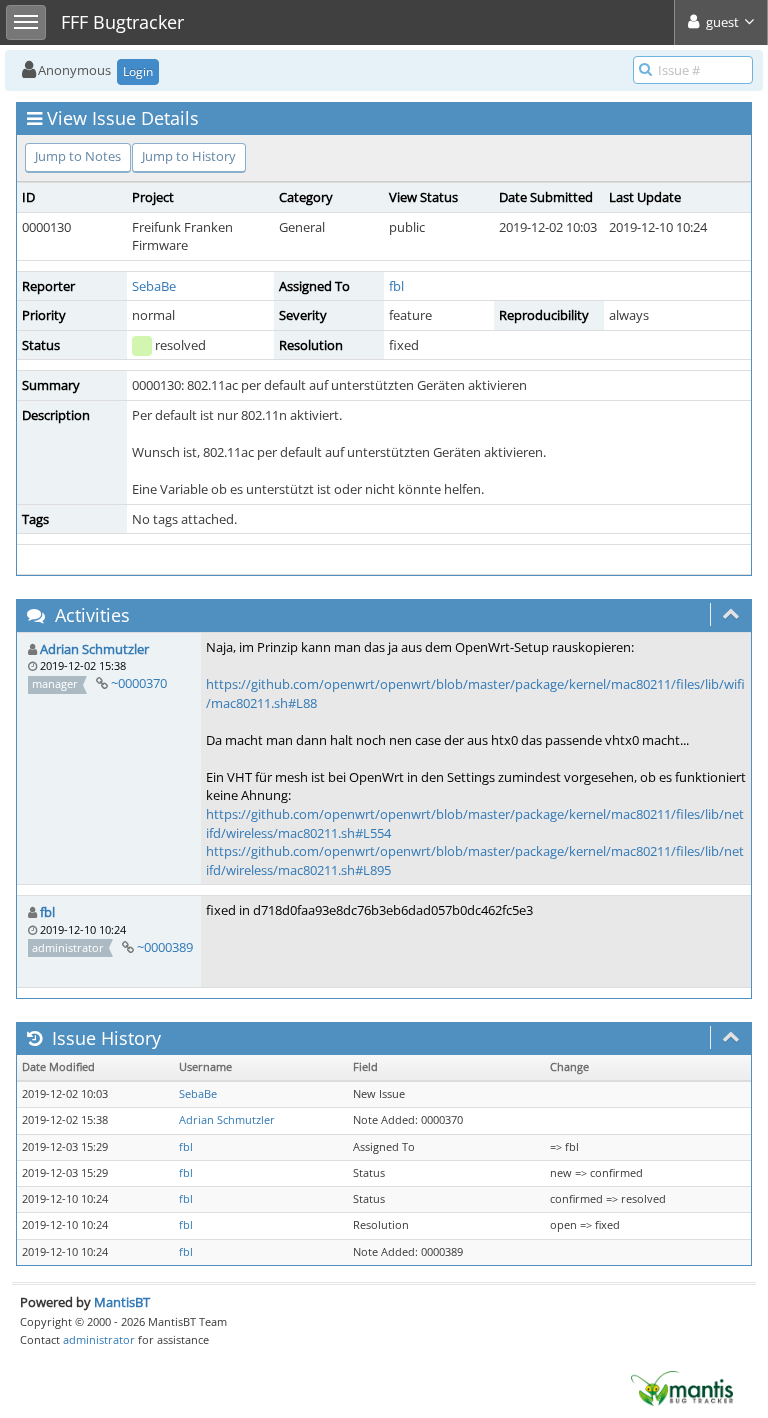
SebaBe (154, 286)
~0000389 (165, 947)
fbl (396, 286)
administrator (99, 1339)
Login (138, 71)
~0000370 (139, 683)
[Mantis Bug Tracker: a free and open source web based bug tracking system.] (682, 1387)
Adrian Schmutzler (94, 649)
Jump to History (189, 156)
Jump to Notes (78, 156)
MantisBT (122, 1302)
